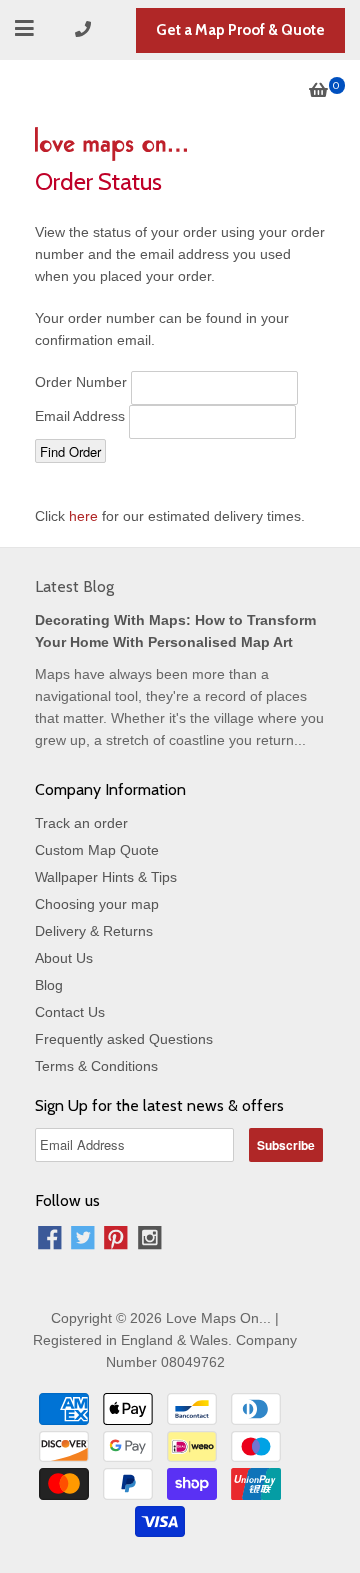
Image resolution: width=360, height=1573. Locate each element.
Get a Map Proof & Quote (240, 30)
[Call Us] (86, 29)
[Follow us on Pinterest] (116, 1240)
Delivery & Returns (94, 931)
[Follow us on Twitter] (83, 1240)
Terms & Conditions (96, 1066)
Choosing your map (97, 904)
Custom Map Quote (97, 850)
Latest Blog (74, 586)
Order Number (81, 382)
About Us (64, 958)
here (83, 516)
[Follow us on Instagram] (150, 1240)
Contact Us (70, 1012)
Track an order (81, 823)
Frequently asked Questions (124, 1039)
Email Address (80, 416)
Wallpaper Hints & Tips (106, 877)
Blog (49, 985)
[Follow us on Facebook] (50, 1240)
